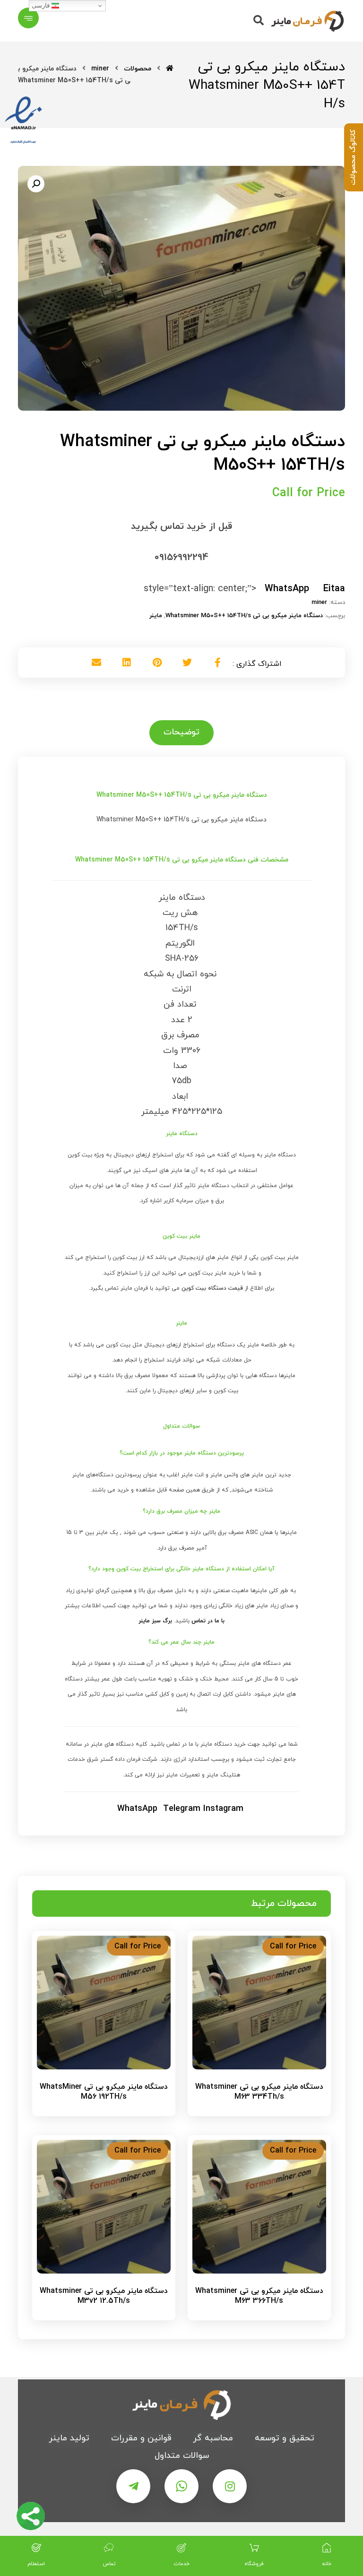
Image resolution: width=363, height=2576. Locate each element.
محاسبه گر (213, 2438)
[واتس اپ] (181, 2486)
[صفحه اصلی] (170, 69)
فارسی (42, 5)
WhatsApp (137, 1809)
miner (319, 603)
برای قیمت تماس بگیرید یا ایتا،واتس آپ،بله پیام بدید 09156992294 (254, 2118)
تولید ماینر (69, 2438)
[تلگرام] (133, 2486)
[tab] (181, 732)
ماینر (156, 616)
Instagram (223, 1809)
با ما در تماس (208, 1621)
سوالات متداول (182, 2456)
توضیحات (181, 732)
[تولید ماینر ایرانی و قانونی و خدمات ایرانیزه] (307, 21)
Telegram (182, 1809)
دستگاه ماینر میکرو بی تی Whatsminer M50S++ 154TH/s (244, 616)
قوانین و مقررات (141, 2438)
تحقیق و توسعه (285, 2438)
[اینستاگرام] (230, 2486)
